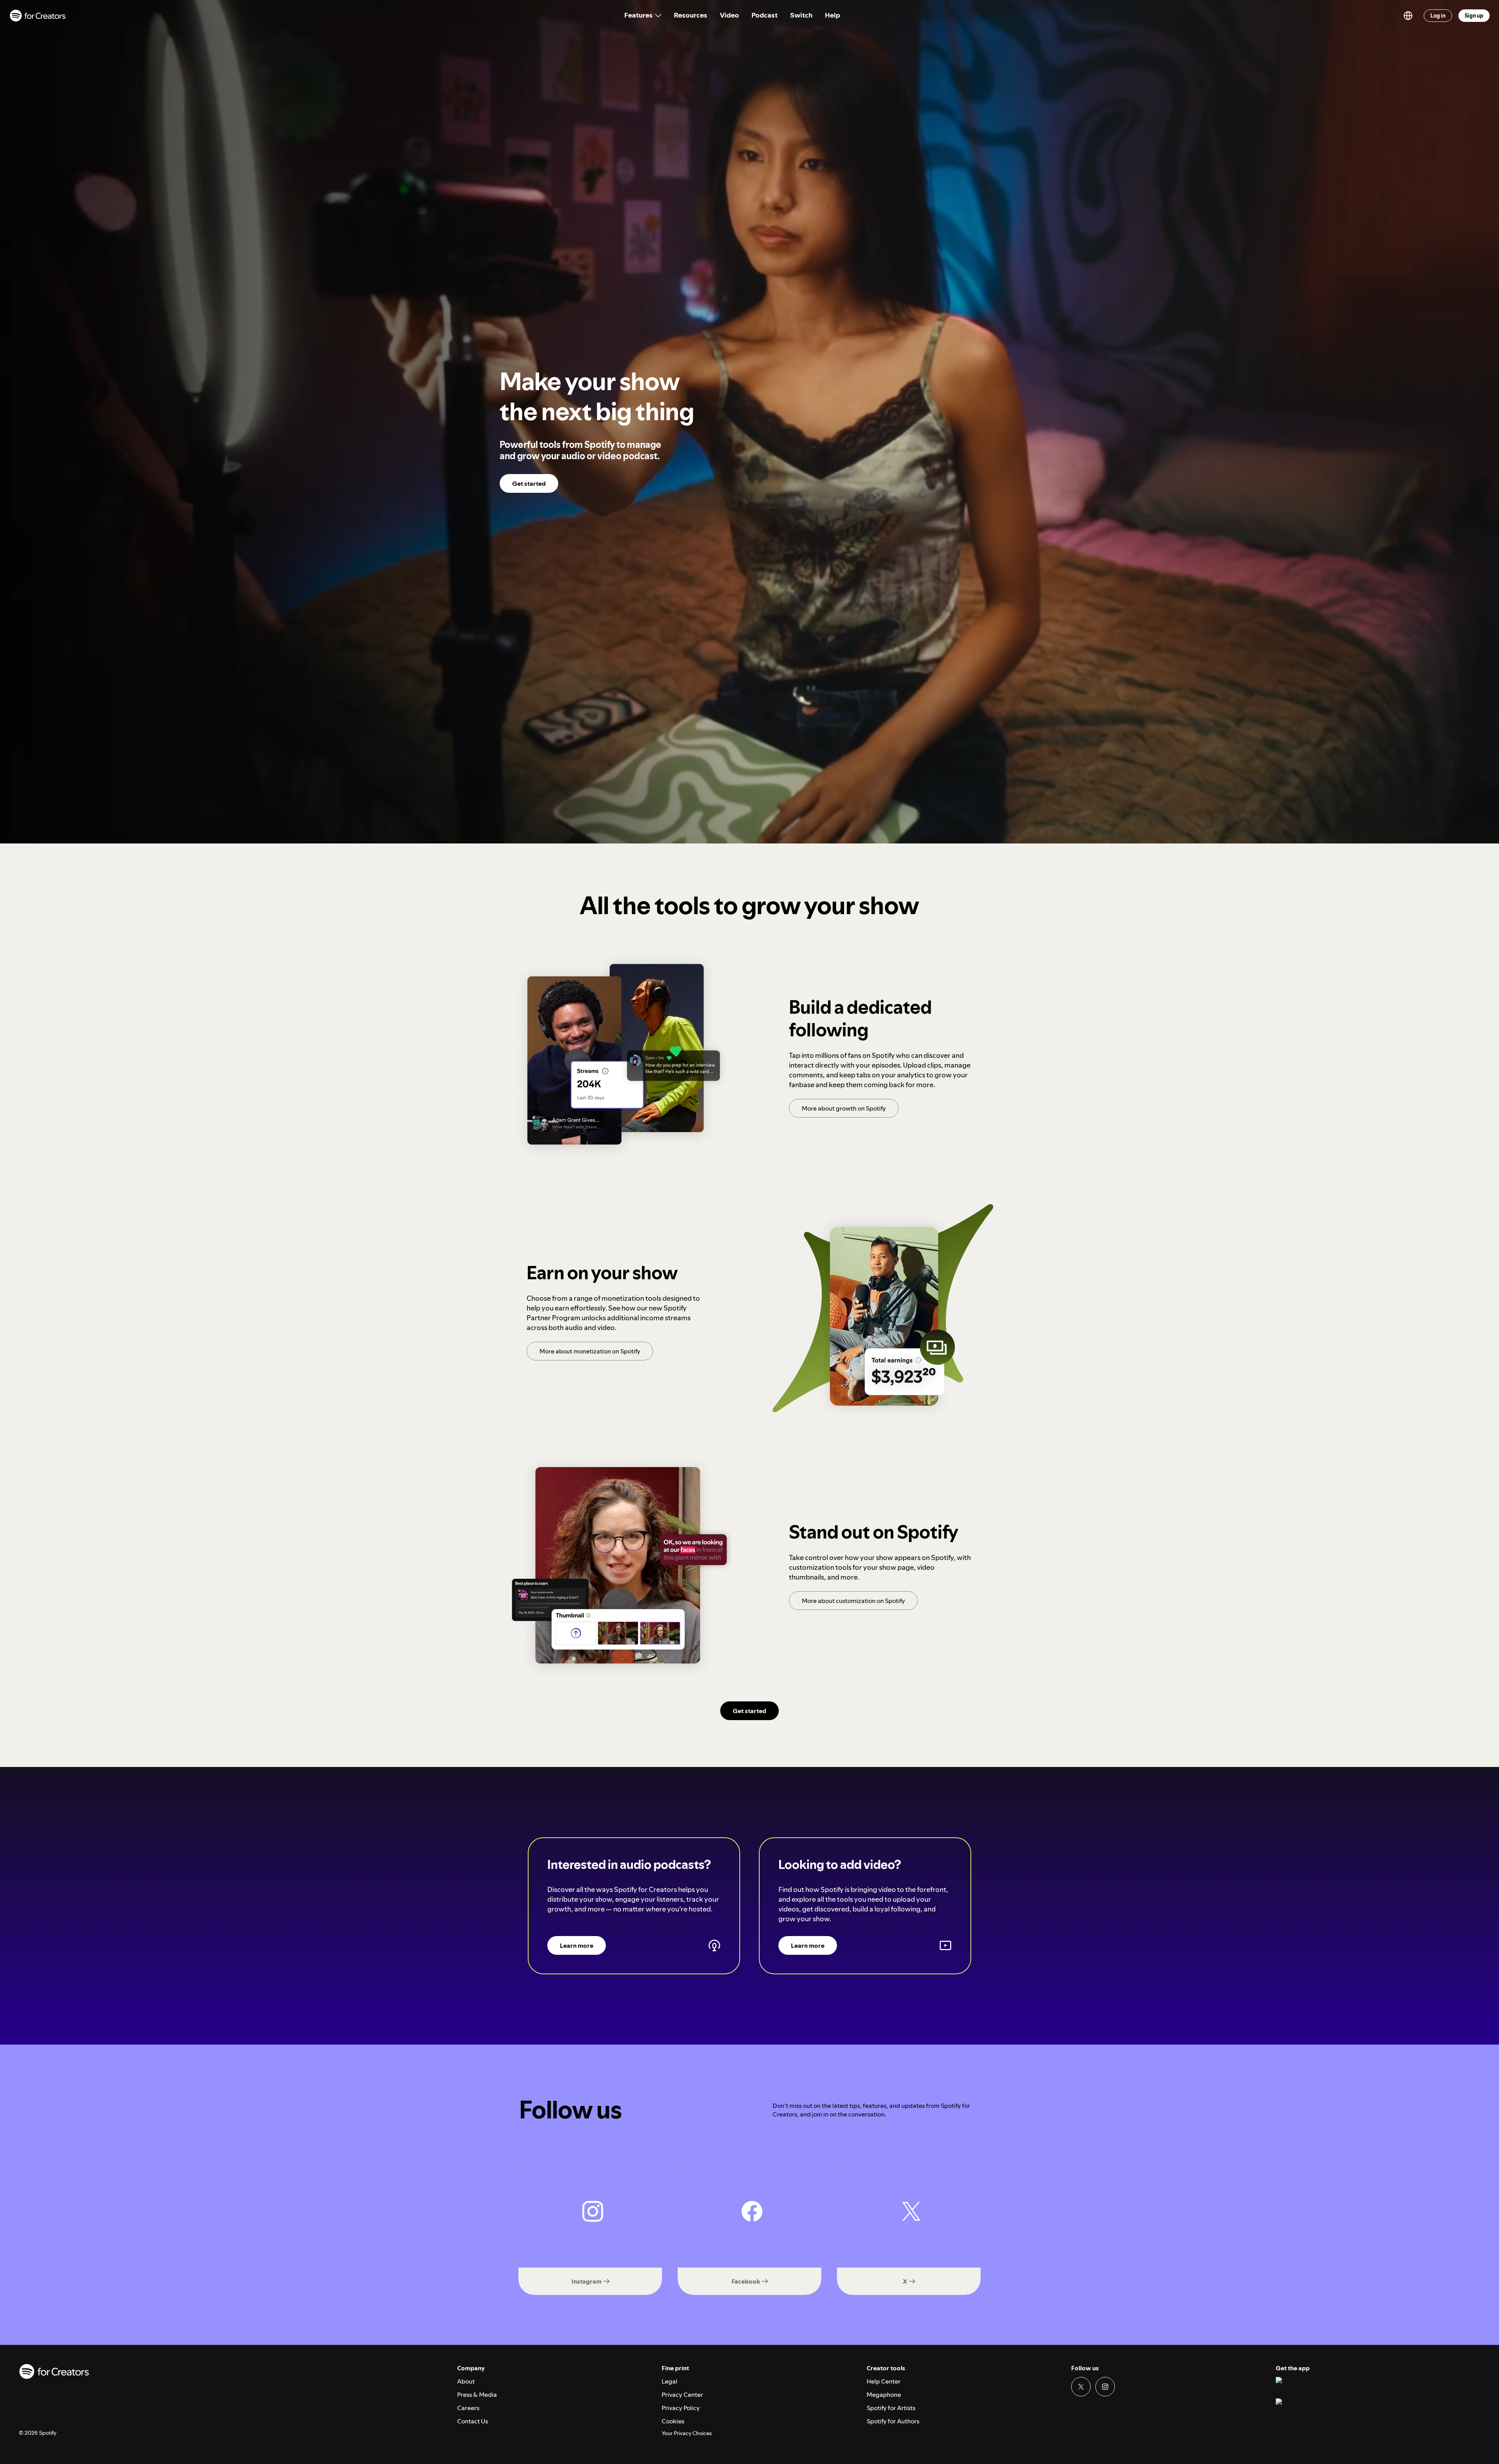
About (466, 2381)
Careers (468, 2408)
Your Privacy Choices (687, 2433)
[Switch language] (1408, 16)
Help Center (884, 2381)
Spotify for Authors (893, 2421)
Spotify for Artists (891, 2408)
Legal (669, 2381)
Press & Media (477, 2394)
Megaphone (884, 2394)
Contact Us (473, 2421)
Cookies (673, 2421)
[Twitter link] (1081, 2387)
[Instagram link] (1105, 2387)
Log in (1438, 16)
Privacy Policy (681, 2408)
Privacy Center (682, 2394)
